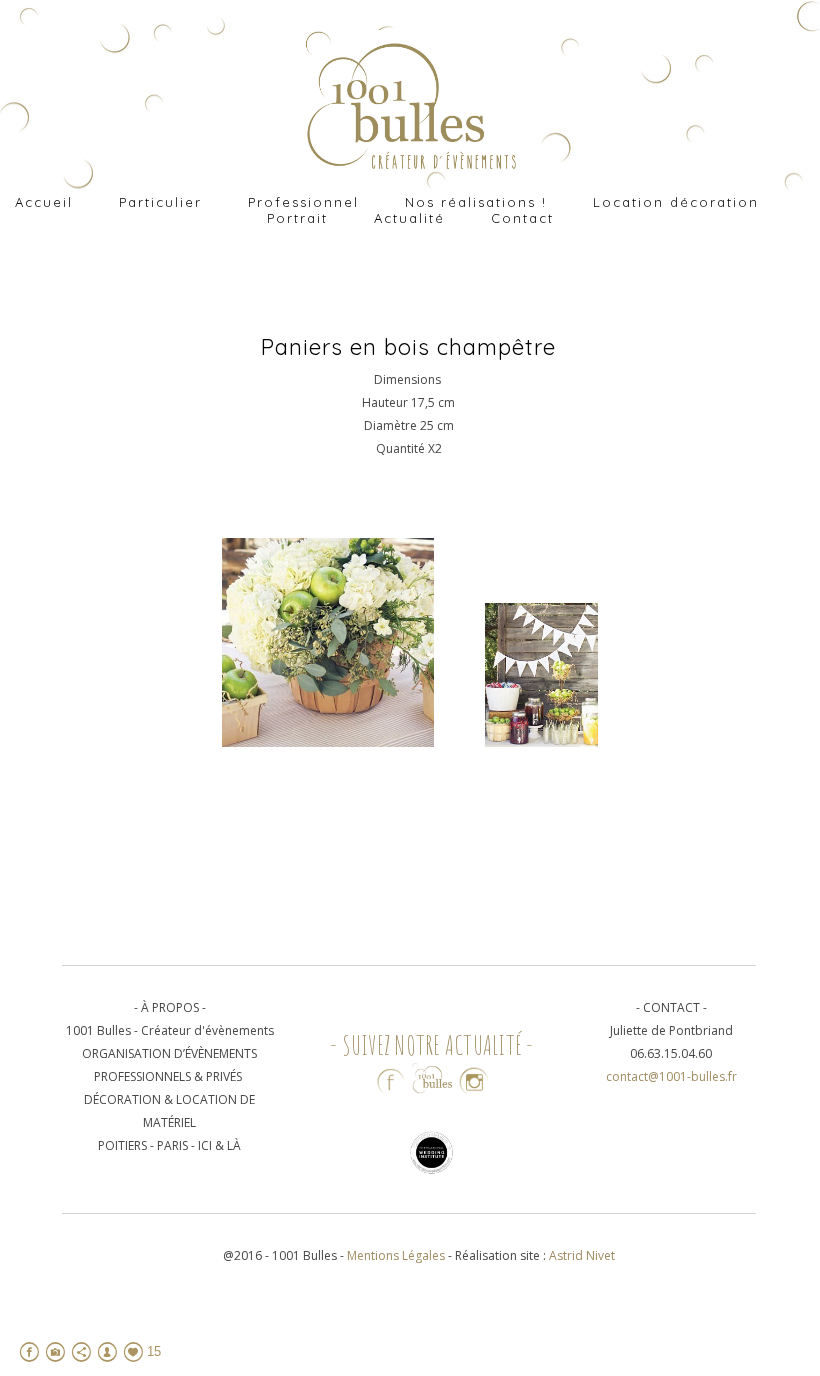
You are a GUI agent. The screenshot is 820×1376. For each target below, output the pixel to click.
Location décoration (676, 202)
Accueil (44, 202)
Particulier (160, 202)
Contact (522, 218)
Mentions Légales (397, 1255)
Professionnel (303, 202)
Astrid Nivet (582, 1255)
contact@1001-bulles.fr (671, 1076)
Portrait (297, 218)
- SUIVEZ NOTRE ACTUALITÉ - (432, 1045)
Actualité (409, 218)
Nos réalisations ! (476, 202)
